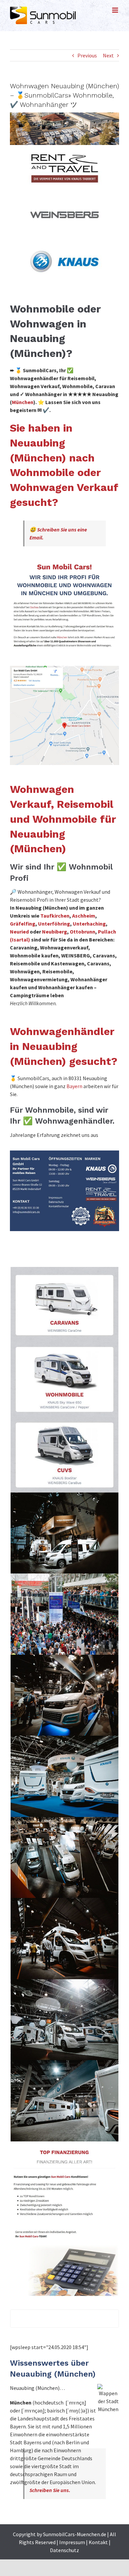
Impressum (72, 2542)
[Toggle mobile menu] (116, 10)
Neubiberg (55, 932)
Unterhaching (89, 924)
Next (108, 55)
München (23, 402)
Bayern (74, 1086)
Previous (87, 55)
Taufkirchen (55, 916)
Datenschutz (64, 2550)
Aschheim (84, 916)
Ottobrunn (83, 932)
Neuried (19, 932)
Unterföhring (54, 924)
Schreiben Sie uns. (50, 2490)
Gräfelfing (23, 924)
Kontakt (98, 2542)
